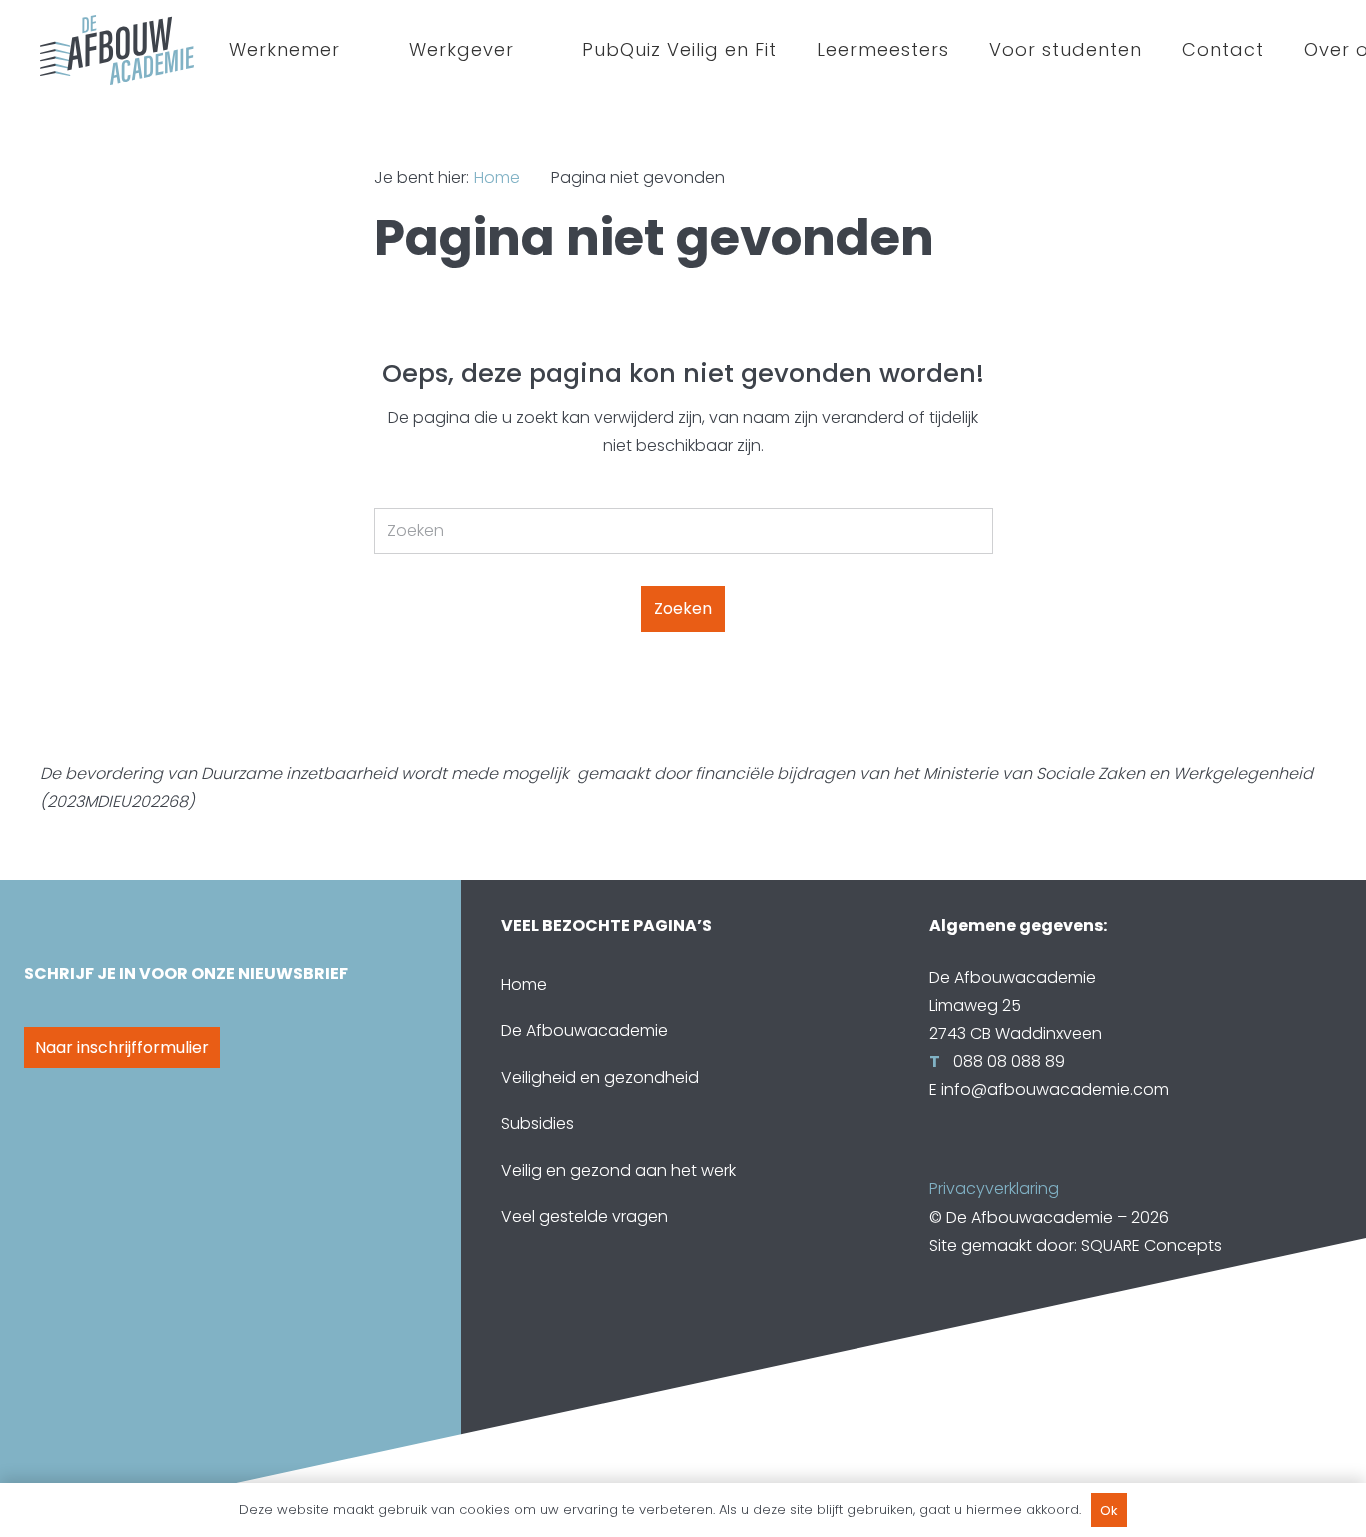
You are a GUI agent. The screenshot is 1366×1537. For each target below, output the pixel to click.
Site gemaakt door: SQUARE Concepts (1075, 1245)
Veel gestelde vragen (584, 1216)
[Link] (117, 50)
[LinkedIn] (989, 1158)
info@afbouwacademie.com (1055, 1089)
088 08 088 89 (1007, 1061)
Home (524, 984)
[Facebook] (949, 1158)
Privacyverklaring (994, 1188)
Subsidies (537, 1123)
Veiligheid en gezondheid (600, 1077)
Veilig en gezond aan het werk (618, 1170)
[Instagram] (1029, 1158)
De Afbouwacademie (584, 1030)
